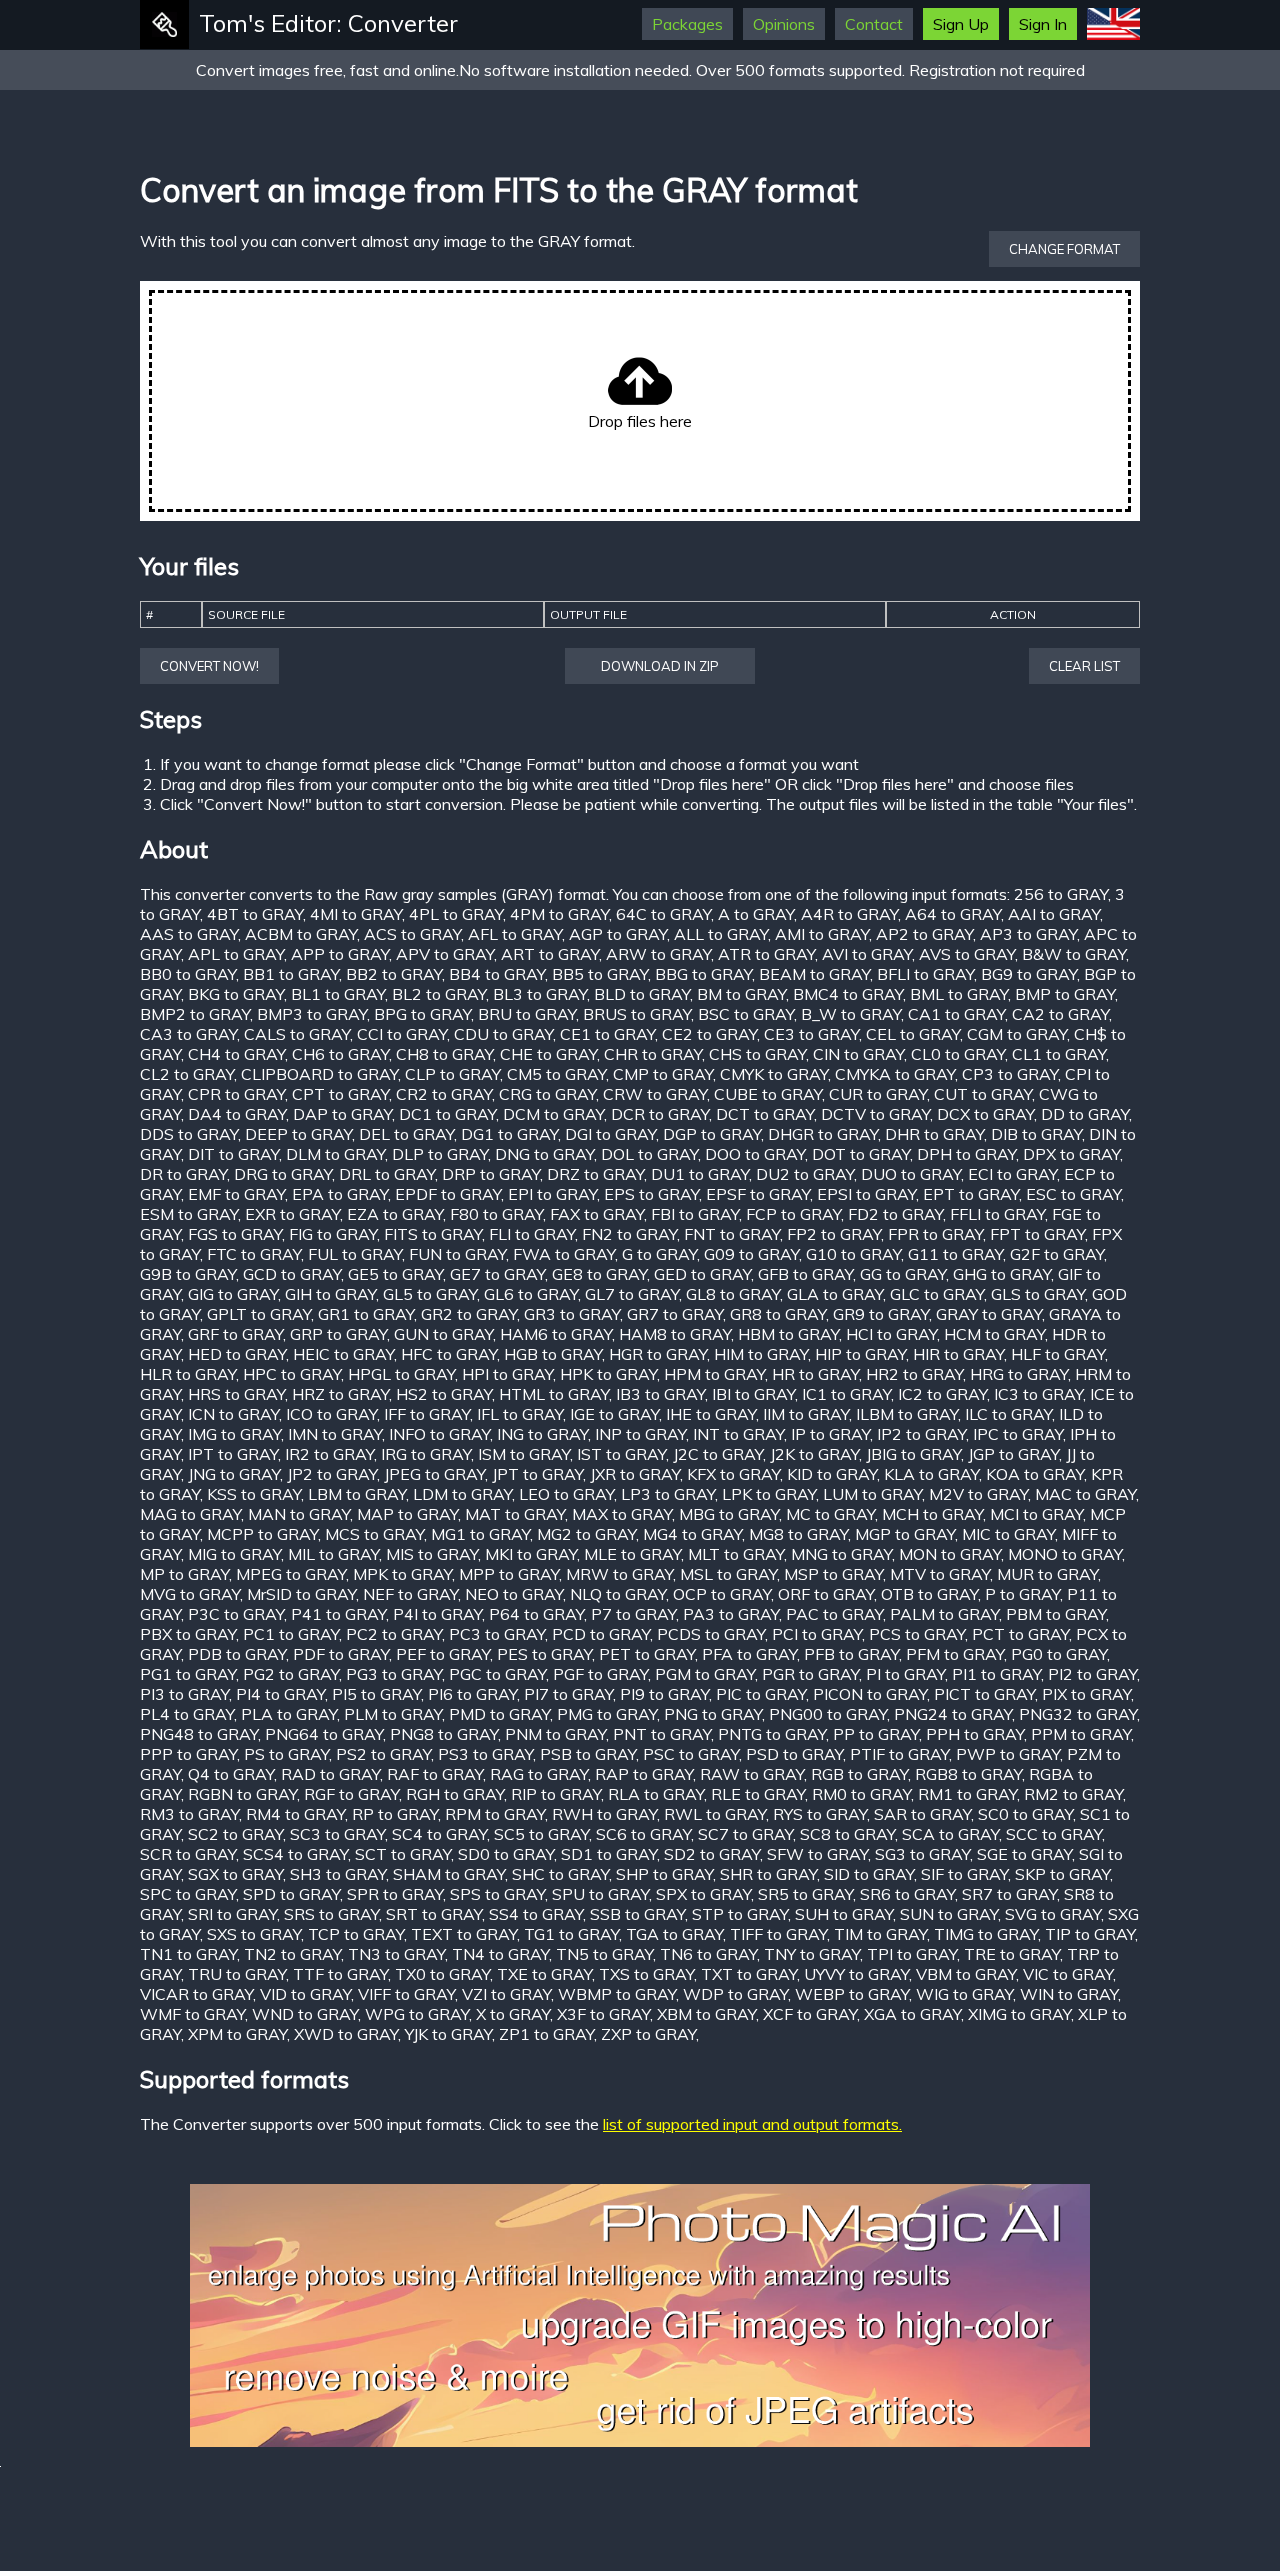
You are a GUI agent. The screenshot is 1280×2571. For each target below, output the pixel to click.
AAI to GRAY (1054, 914)
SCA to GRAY (950, 1834)
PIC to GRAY (761, 1694)
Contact (874, 24)
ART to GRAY (550, 954)
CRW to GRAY (655, 1094)
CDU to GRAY (503, 1034)
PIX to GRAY (1086, 1694)
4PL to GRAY (456, 914)
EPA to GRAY (340, 1194)
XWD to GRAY (346, 2034)
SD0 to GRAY (506, 1854)
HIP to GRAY (860, 1354)
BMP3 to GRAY (312, 1014)
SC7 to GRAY (745, 1834)
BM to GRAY (741, 994)
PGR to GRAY (810, 1674)
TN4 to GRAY (500, 1954)
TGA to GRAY (674, 1934)
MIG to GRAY (234, 1554)
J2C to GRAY (718, 1454)
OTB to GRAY (929, 1594)
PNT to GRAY (662, 1734)
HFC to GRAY (449, 1354)
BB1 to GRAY (291, 974)
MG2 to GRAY (586, 1534)
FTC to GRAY (254, 1254)
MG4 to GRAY (692, 1534)
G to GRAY (659, 1254)
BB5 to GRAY (600, 974)
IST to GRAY (621, 1454)
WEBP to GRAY (852, 1994)
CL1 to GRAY (1059, 1054)
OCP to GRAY (722, 1594)
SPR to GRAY (395, 1894)
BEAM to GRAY (814, 974)
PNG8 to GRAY (444, 1734)
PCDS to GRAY (711, 1634)
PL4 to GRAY (187, 1714)
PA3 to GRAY (731, 1614)
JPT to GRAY (537, 1474)
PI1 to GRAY (996, 1674)
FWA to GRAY (564, 1254)
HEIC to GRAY (343, 1354)
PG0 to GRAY (1059, 1654)
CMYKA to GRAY (895, 1074)
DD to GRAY (1085, 1114)
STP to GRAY (740, 1914)
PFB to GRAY (851, 1654)
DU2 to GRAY (805, 1174)
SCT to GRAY (403, 1854)
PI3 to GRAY (184, 1694)
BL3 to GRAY (540, 994)
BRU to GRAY (527, 1014)
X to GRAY (513, 2014)
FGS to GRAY (235, 1234)
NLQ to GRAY (618, 1594)
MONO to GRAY (1065, 1554)
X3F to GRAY (603, 2014)
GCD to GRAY (292, 1274)
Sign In (1043, 24)
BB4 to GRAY (497, 974)
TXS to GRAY (646, 1974)
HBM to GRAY (788, 1334)
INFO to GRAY (439, 1434)
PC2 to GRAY (394, 1634)
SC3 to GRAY (337, 1834)
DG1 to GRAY (509, 1134)
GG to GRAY (903, 1274)
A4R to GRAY (849, 914)
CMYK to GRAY (774, 1074)
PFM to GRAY (955, 1654)
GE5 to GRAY (395, 1274)
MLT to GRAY (736, 1554)
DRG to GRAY (283, 1174)
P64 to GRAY (536, 1614)
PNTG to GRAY (772, 1734)
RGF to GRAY (351, 1794)
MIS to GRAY (432, 1554)
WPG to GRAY (417, 2014)
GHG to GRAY (1002, 1274)
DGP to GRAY (712, 1134)
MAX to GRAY (622, 1514)
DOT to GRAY (861, 1154)
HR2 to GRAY (914, 1374)
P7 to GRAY (633, 1614)
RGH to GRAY (455, 1794)
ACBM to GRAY (301, 934)
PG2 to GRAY (291, 1674)
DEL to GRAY (406, 1134)
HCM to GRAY (994, 1334)
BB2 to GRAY (394, 974)
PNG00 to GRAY (828, 1714)
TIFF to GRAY (778, 1934)
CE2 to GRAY (709, 1034)
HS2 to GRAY (444, 1394)
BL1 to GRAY (338, 994)
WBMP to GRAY (617, 1994)
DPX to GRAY (1071, 1154)
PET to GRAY (647, 1654)
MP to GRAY (184, 1574)
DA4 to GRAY (237, 1114)
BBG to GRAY (703, 974)
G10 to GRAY (853, 1254)
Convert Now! (209, 666)
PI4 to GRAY (280, 1694)
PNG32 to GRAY (1078, 1714)
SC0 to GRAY (1025, 1814)
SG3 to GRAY (922, 1854)
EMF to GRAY (236, 1194)
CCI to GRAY (402, 1034)
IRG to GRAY (426, 1454)
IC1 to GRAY (846, 1394)
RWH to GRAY (604, 1814)
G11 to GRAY (955, 1254)
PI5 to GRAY (376, 1694)
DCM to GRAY (553, 1114)
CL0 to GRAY (958, 1054)
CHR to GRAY (653, 1054)
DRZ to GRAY (595, 1174)
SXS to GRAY (254, 1934)
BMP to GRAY (1065, 994)
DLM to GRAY (335, 1154)
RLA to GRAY (656, 1794)
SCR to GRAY (188, 1854)
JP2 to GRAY (332, 1474)
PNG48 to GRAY (199, 1734)
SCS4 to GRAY (295, 1854)
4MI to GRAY (356, 914)
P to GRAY (1022, 1594)
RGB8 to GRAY (968, 1774)
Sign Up (961, 24)
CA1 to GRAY (956, 1014)
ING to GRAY (542, 1434)
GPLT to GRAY (259, 1314)
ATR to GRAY (766, 954)
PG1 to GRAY (188, 1674)
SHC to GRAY (560, 1874)
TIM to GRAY (880, 1934)
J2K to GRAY (814, 1454)
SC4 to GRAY (439, 1834)
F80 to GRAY (496, 1214)
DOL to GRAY (649, 1154)
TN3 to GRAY (396, 1954)
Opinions (784, 24)
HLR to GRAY (188, 1374)
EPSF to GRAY (758, 1194)
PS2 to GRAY (383, 1754)
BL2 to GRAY (439, 994)
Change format (1064, 249)
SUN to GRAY (949, 1914)
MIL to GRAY (333, 1554)
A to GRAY (756, 914)
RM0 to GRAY (861, 1794)
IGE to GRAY (614, 1414)
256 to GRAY (1061, 894)
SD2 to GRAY (712, 1854)
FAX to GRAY (597, 1214)
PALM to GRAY (944, 1614)
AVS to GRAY (967, 954)
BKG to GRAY (236, 994)
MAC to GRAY (1085, 1494)
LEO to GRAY (566, 1494)
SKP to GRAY (1062, 1874)
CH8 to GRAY (444, 1054)
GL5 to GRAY (430, 1294)
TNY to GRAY (812, 1954)
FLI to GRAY (532, 1234)
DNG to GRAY (544, 1154)
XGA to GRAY (912, 2014)
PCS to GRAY (917, 1634)
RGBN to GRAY (242, 1794)
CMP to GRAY (663, 1074)
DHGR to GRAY (823, 1134)
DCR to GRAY (660, 1114)
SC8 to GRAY (847, 1834)
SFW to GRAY (817, 1854)
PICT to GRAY (984, 1694)
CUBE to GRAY (768, 1094)
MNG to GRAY (841, 1554)
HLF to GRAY (1058, 1354)
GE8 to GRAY (599, 1274)
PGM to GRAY (705, 1674)
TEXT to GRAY (464, 1934)
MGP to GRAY (905, 1534)
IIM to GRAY (806, 1414)
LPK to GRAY (769, 1494)
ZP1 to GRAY (546, 2034)
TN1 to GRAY (188, 1954)
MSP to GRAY (833, 1574)
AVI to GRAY (867, 954)
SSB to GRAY (637, 1914)
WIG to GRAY (964, 1994)
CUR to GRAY (878, 1094)
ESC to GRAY (1073, 1194)
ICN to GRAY (233, 1414)
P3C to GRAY (236, 1614)
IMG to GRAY (234, 1434)
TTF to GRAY (340, 1974)
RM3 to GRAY (189, 1814)
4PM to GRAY (559, 914)
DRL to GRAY (387, 1174)
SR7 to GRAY (1009, 1894)
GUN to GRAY (443, 1334)
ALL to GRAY (721, 934)
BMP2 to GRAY (195, 1014)
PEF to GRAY (443, 1654)
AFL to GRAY (515, 934)
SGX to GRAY (235, 1874)
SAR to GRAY (922, 1814)
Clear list (1084, 666)
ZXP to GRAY (648, 2034)
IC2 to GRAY (942, 1394)
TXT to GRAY (749, 1974)
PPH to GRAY (975, 1734)
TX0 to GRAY (442, 1974)
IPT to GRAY (233, 1454)
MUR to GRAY (1047, 1574)
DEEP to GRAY (298, 1134)
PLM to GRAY (393, 1714)
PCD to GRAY (601, 1634)
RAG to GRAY (539, 1774)
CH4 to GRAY (236, 1054)
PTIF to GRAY (899, 1754)
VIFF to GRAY (406, 1994)
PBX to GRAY (188, 1634)
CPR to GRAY (236, 1094)
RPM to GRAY (495, 1814)
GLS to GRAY (1038, 1294)
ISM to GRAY (524, 1454)
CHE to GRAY (548, 1054)
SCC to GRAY (1054, 1834)
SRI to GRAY (232, 1914)
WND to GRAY (305, 2014)
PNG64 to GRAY (324, 1734)
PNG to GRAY (713, 1714)
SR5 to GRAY (805, 1894)
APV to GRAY (445, 954)
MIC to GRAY (1008, 1534)
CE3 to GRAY (811, 1034)
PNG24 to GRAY (953, 1714)
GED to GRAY (702, 1274)
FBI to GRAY (695, 1214)
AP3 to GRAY (1028, 934)
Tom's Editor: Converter (328, 23)
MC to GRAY (830, 1514)
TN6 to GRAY (708, 1954)
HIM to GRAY (761, 1354)
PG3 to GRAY (394, 1674)
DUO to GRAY (911, 1174)
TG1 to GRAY (571, 1934)
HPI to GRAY (507, 1374)
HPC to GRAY (292, 1374)
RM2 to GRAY (1073, 1794)
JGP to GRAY (1013, 1454)
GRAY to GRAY (989, 1314)
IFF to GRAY (427, 1414)
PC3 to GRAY (497, 1634)
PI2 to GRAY (1092, 1674)
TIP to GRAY (1090, 1934)
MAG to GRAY (190, 1514)
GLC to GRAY (937, 1294)
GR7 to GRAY (675, 1314)
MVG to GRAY (190, 1594)
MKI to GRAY (531, 1554)
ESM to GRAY (189, 1214)
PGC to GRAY (497, 1674)
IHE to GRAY (711, 1414)
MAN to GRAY (299, 1514)
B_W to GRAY (851, 1014)
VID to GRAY (305, 1994)
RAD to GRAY (330, 1774)
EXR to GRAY (292, 1214)
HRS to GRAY (236, 1394)
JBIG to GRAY (913, 1454)
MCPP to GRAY (262, 1534)
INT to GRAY (738, 1434)
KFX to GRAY (733, 1474)
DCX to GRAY (985, 1114)
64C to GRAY (663, 914)
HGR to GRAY (658, 1354)
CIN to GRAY (858, 1054)
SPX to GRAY (703, 1894)
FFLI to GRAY (997, 1214)
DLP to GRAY (440, 1154)
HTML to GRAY (554, 1394)
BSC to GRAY (746, 1014)
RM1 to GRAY (967, 1794)
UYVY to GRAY (856, 1974)
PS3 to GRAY (485, 1754)
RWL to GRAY (715, 1814)
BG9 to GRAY (1029, 974)
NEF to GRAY (410, 1594)
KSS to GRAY (254, 1494)
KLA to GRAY (931, 1474)
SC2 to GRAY (235, 1834)
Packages (687, 24)
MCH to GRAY (932, 1514)
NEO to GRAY (514, 1594)
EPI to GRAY (552, 1194)
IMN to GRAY (335, 1434)
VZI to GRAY (506, 1994)
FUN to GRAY (457, 1254)
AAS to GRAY (189, 934)
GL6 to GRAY (531, 1294)
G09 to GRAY (751, 1254)
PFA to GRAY (749, 1654)
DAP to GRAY (342, 1114)
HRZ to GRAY (340, 1394)
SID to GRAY (869, 1874)
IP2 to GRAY (921, 1434)
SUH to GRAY (844, 1914)
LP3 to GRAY (668, 1494)
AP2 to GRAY (924, 934)
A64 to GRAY (953, 914)
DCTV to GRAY (875, 1114)
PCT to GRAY (1020, 1634)
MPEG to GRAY (291, 1574)
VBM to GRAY (966, 1974)
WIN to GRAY (1069, 1994)
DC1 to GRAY (447, 1114)
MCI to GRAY (1036, 1514)
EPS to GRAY (651, 1194)
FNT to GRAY (732, 1234)
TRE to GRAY (1012, 1954)
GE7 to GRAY (497, 1274)
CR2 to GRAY (444, 1094)
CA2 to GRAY (1060, 1014)
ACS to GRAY (412, 934)
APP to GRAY (340, 954)
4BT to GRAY (255, 914)
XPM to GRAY (237, 2034)
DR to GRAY (183, 1174)
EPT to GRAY (971, 1194)
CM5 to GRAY (556, 1074)
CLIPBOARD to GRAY (319, 1074)
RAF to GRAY (435, 1774)
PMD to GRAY (499, 1714)
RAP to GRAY (644, 1774)
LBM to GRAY (357, 1494)
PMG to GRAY (607, 1714)
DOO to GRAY (755, 1154)
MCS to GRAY (374, 1534)
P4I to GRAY (437, 1614)
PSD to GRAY (794, 1754)
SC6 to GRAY (643, 1834)
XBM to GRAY (706, 2014)
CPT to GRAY (340, 1094)
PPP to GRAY (188, 1754)
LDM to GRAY (462, 1494)
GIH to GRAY (330, 1294)
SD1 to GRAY (609, 1854)
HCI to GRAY (891, 1334)
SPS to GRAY (497, 1894)
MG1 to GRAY (480, 1534)
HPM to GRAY (714, 1374)
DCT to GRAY (765, 1114)
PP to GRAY (876, 1734)
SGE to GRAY (1024, 1854)
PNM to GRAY (555, 1734)
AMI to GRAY (822, 934)
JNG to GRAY (234, 1474)
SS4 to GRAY (536, 1914)
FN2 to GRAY (629, 1234)
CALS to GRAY (297, 1034)
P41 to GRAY (338, 1614)
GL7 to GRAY (632, 1294)
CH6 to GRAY (340, 1054)
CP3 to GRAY (1010, 1074)
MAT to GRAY (515, 1514)
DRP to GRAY (491, 1174)
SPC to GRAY (188, 1894)
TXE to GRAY (544, 1974)
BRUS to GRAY (637, 1014)
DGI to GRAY (610, 1134)
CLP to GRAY (452, 1074)
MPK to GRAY (402, 1574)
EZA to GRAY (395, 1214)
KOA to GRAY (1035, 1474)
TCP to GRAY (356, 1934)
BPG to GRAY (422, 1014)
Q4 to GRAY (231, 1774)
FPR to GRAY (935, 1234)
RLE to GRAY (758, 1794)
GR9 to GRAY (881, 1314)
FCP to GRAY (793, 1214)
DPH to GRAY (966, 1154)
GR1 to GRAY (366, 1314)
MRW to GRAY (619, 1574)
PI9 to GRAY (664, 1694)
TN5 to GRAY (604, 1954)
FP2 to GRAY (834, 1234)
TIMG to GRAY (986, 1934)
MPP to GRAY (509, 1574)
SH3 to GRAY (338, 1874)
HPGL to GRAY (401, 1374)
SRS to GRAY (331, 1914)
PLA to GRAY (289, 1714)
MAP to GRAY (407, 1514)
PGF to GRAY (600, 1674)
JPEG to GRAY (434, 1474)
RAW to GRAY (752, 1774)
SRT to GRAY (434, 1914)
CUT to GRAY (983, 1094)
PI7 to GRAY (568, 1694)
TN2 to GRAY (292, 1954)
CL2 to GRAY (187, 1074)
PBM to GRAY (1056, 1614)
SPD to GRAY (291, 1894)
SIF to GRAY (964, 1874)
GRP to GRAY (338, 1334)
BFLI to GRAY (925, 974)
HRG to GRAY (1019, 1374)
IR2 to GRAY (329, 1454)
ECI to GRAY (1012, 1174)
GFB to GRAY (805, 1274)
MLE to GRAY (632, 1554)
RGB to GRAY (859, 1774)
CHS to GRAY (757, 1054)
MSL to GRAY (728, 1574)
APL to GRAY (236, 954)
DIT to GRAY (233, 1154)
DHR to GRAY (934, 1134)
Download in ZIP (660, 666)
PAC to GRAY (834, 1614)
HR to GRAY (815, 1374)
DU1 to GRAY (700, 1174)
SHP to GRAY (664, 1874)
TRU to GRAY (237, 1974)
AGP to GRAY (618, 934)
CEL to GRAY (913, 1034)
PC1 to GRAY (291, 1634)
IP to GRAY (830, 1434)
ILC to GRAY (1008, 1414)
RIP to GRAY (556, 1794)
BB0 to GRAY (188, 974)
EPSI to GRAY (866, 1194)
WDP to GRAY (735, 1994)
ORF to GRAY (826, 1594)
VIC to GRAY (1068, 1974)
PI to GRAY (905, 1674)
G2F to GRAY (1057, 1254)
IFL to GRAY (520, 1414)
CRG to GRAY (547, 1094)
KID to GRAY (832, 1474)
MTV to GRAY (940, 1574)
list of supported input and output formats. (752, 2124)
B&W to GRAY (1074, 954)
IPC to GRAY (1018, 1434)
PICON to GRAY (870, 1694)
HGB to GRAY (553, 1354)
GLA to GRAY (835, 1294)
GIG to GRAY (233, 1294)
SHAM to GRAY (449, 1874)
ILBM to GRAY (907, 1414)
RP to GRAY (395, 1814)
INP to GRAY (640, 1434)
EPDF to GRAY (448, 1194)
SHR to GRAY (768, 1874)
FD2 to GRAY (895, 1214)
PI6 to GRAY (472, 1694)
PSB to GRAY (588, 1754)
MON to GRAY (950, 1554)
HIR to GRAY (958, 1354)
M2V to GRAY (978, 1494)
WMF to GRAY (192, 2014)
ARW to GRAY (658, 954)
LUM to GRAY (872, 1494)
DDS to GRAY (189, 1134)
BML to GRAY (959, 994)
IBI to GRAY (753, 1394)
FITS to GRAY (433, 1234)
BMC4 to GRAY (848, 994)
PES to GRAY (544, 1654)
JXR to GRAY (635, 1474)
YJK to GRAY (448, 2034)
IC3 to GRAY (1038, 1394)
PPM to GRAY (1081, 1734)
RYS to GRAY (820, 1814)
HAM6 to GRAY (556, 1334)
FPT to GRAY (1037, 1234)
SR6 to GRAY (907, 1894)
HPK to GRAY (608, 1374)
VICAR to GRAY (196, 1994)
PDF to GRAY (341, 1654)
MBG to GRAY (729, 1514)
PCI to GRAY (817, 1634)
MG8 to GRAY (798, 1534)
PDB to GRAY (237, 1654)
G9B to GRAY (188, 1274)
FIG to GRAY (333, 1234)
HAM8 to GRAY (675, 1334)
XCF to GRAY (810, 2014)
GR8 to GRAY (778, 1314)
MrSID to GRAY (301, 1594)
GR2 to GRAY (469, 1314)
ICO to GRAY (331, 1414)
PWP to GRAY (1008, 1754)
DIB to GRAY (1036, 1134)
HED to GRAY (237, 1354)
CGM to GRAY (1017, 1034)
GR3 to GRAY (572, 1314)
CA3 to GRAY (188, 1034)
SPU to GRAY (600, 1894)
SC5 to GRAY (541, 1834)
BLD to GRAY (642, 994)
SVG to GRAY (1053, 1914)
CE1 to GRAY (607, 1034)
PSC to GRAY (691, 1754)
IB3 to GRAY (660, 1394)
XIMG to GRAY (1019, 2014)
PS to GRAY (286, 1754)
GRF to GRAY (235, 1334)
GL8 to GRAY (733, 1294)
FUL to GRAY (355, 1254)
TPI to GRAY (912, 1954)
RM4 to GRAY (295, 1814)
